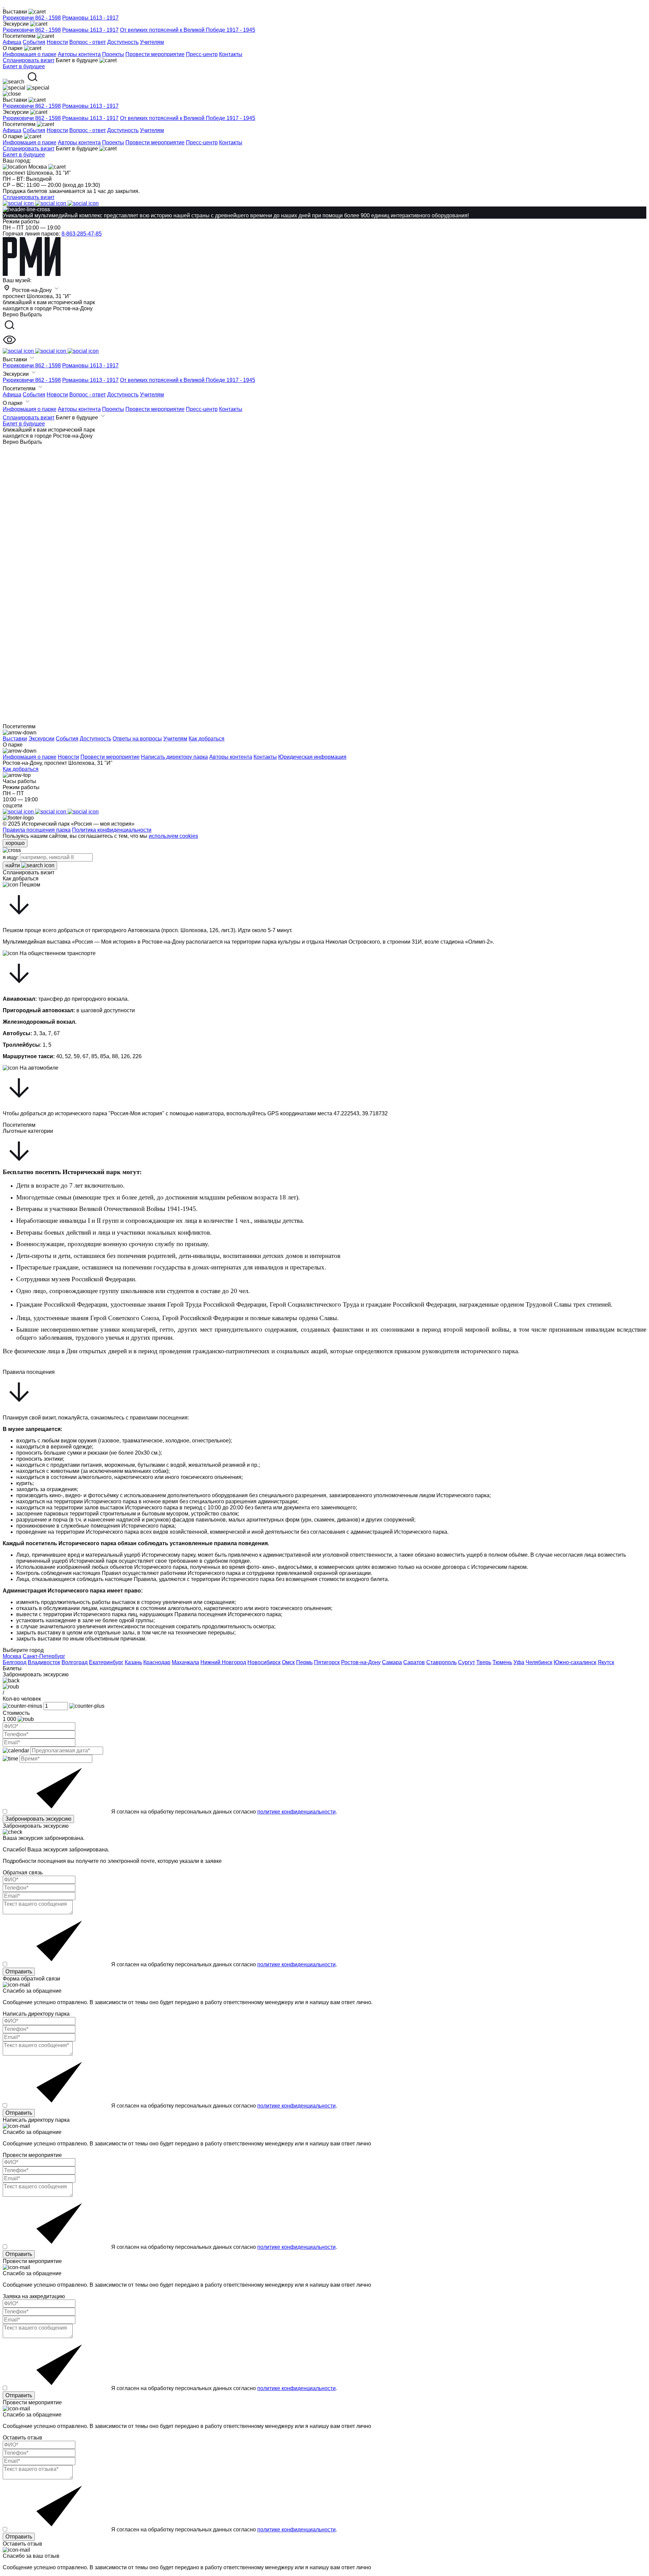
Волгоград (75, 1662)
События (34, 42)
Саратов (414, 1662)
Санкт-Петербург (44, 1656)
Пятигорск (327, 1662)
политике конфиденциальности (296, 1812)
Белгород (15, 1662)
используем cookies (173, 836)
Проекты (113, 54)
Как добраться (21, 769)
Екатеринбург (106, 1662)
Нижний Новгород (223, 1662)
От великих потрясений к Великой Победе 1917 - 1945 (188, 30)
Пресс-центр (202, 54)
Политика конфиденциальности (112, 830)
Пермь (304, 1662)
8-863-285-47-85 (82, 234)
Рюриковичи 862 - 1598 (32, 18)
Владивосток (44, 1662)
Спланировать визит (29, 149)
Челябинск (539, 1662)
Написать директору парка (174, 757)
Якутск (606, 1662)
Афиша (12, 42)
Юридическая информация (312, 757)
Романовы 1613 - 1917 (90, 18)
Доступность (123, 42)
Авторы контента (79, 54)
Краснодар (157, 1662)
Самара (392, 1662)
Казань (133, 1662)
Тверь (484, 1662)
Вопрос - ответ (88, 42)
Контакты (231, 54)
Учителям (152, 42)
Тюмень (502, 1662)
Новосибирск (264, 1662)
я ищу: (11, 857)
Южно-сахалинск (575, 1662)
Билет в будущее (24, 66)
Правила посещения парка (37, 830)
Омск (288, 1662)
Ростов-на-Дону (361, 1662)
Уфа (519, 1662)
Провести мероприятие (155, 54)
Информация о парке (30, 54)
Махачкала (185, 1662)
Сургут (466, 1662)
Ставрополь (441, 1662)
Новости (57, 42)
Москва (12, 1656)
